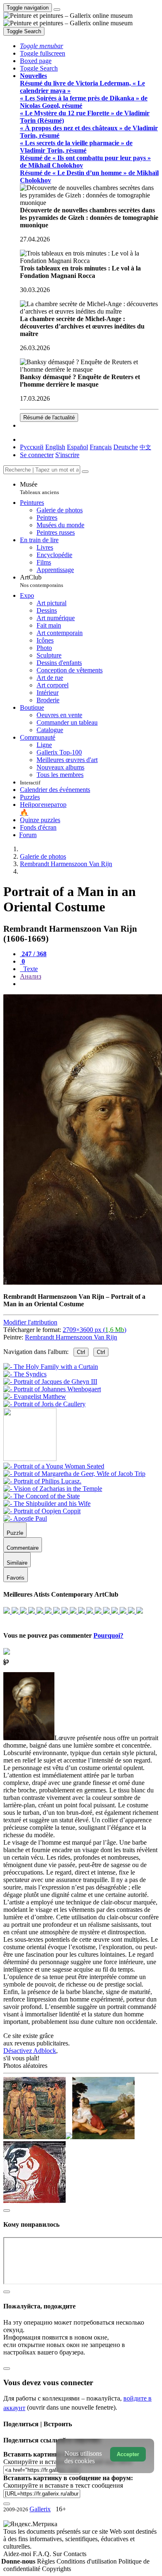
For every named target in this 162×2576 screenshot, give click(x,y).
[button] (42, 46)
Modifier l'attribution (30, 1322)
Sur (58, 2554)
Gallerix (40, 2509)
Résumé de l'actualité (49, 418)
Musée (39, 488)
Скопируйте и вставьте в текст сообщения (63, 2485)
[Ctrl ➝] (54, 1466)
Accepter (128, 2454)
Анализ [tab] (31, 976)
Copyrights (56, 2569)
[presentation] (89, 984)
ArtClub (42, 581)
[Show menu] (57, 10)
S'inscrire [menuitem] (67, 455)
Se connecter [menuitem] (37, 455)
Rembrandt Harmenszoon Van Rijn (71, 1337)
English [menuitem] (55, 447)
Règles (47, 2561)
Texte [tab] (30, 969)
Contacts (75, 2554)
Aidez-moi (18, 2554)
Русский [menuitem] (32, 447)
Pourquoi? (108, 1635)
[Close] (85, 472)
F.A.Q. (43, 2554)
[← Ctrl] (44, 1404)
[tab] (33, 954)
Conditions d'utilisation (87, 2561)
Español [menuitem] (77, 447)
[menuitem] (145, 447)
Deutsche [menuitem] (126, 447)
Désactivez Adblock (30, 2051)
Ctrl (81, 1352)
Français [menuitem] (101, 447)
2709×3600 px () (94, 1330)
